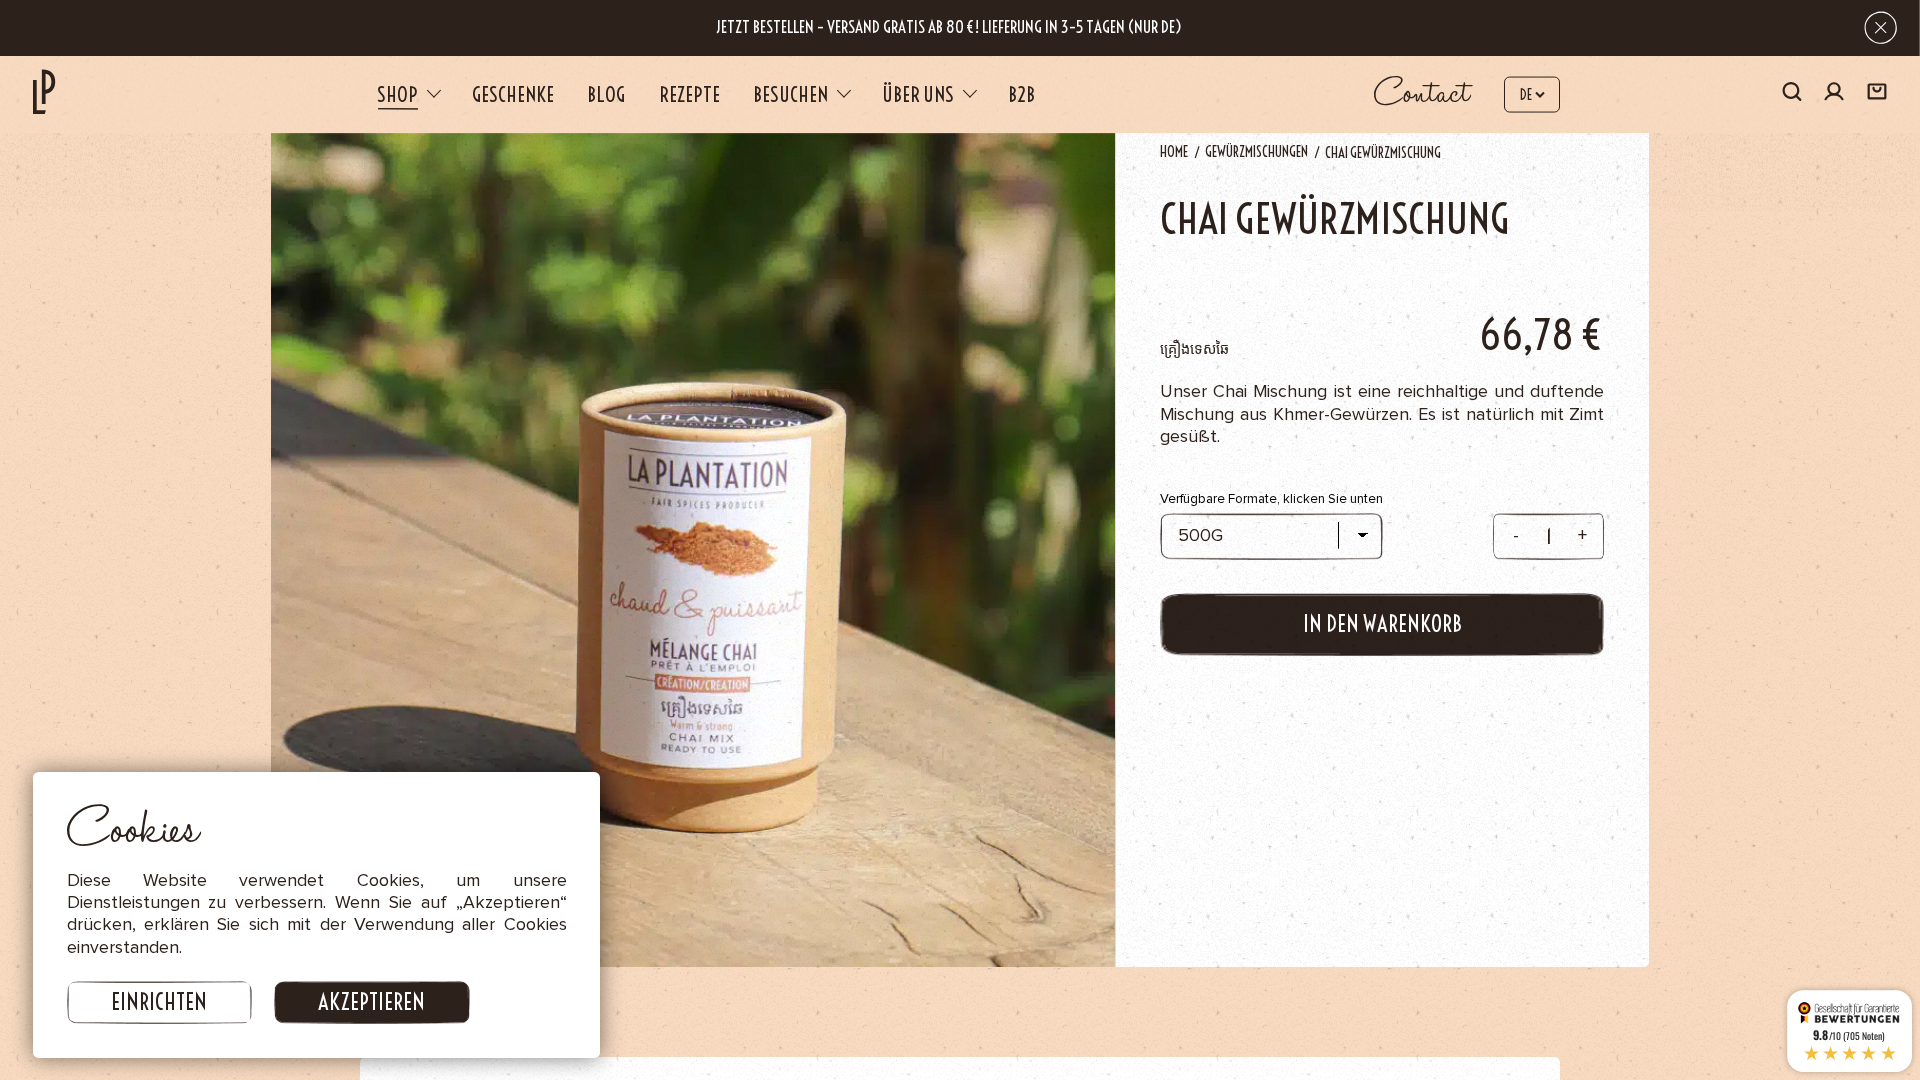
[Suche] (1792, 94)
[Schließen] (1880, 27)
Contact (1422, 94)
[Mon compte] (1834, 94)
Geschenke (513, 94)
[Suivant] (1505, 539)
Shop (397, 94)
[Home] (44, 91)
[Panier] (1877, 94)
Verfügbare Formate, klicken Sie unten (1271, 499)
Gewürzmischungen (1256, 152)
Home (1174, 152)
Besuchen (790, 94)
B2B (1021, 94)
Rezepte (689, 94)
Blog (606, 94)
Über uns (918, 94)
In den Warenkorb (1382, 624)
